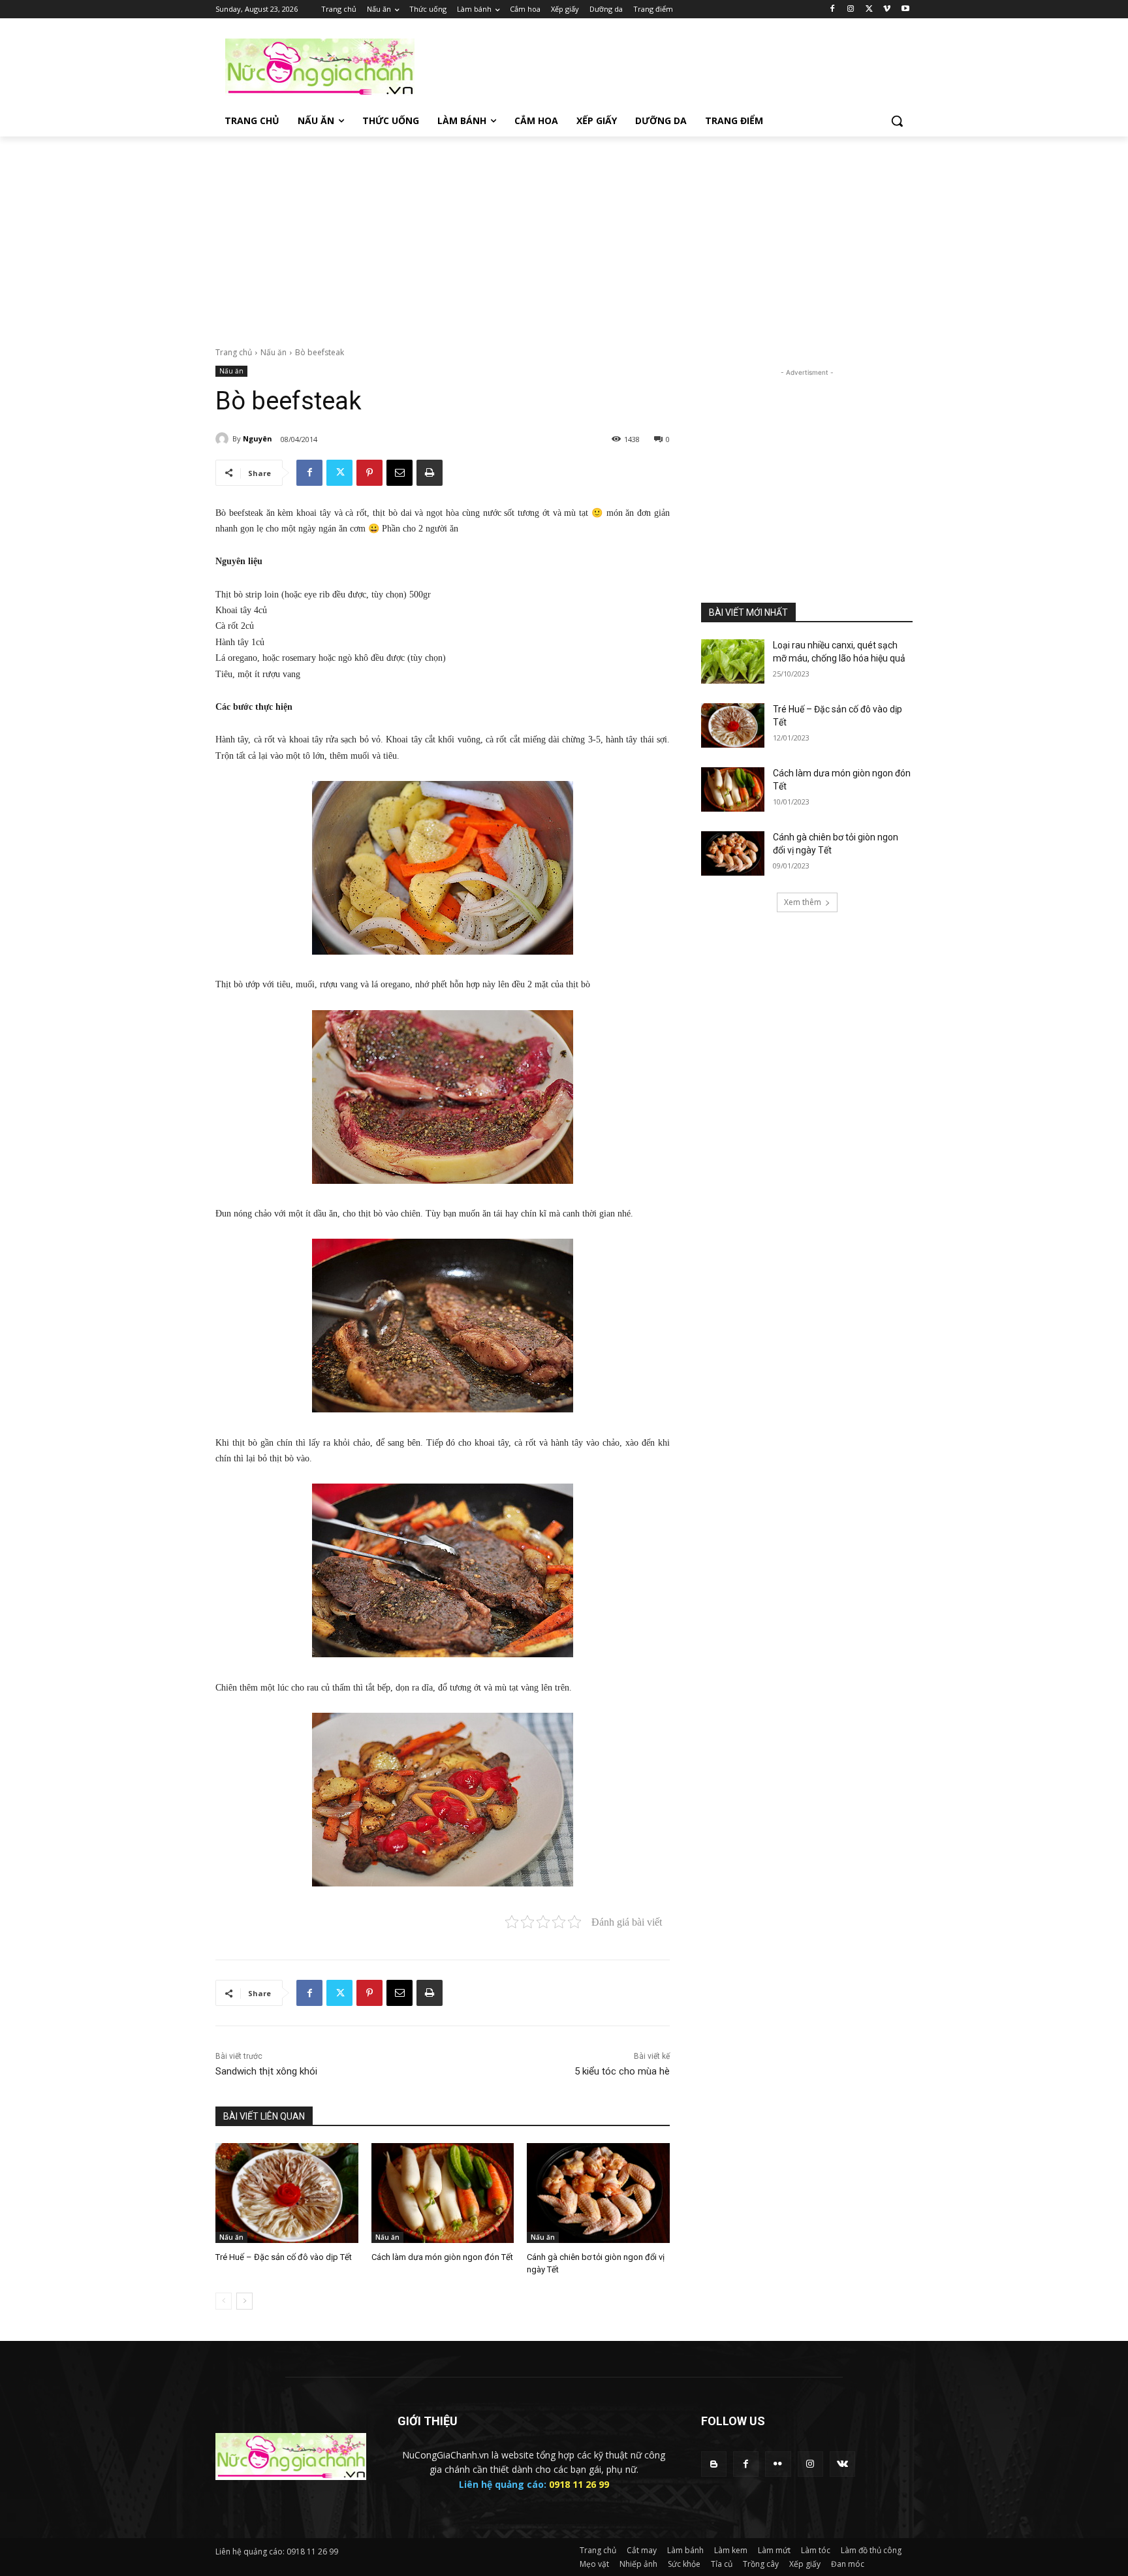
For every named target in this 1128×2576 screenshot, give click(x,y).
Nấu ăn (274, 352)
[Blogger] (714, 2464)
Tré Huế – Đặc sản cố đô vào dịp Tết (284, 2257)
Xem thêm (803, 902)
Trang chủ (234, 352)
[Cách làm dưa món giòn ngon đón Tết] (443, 2193)
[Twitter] (869, 9)
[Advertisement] (662, 66)
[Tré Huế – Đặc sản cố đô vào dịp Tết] (287, 2193)
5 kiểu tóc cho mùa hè (622, 2071)
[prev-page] (224, 2301)
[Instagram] (851, 9)
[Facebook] (833, 9)
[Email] (399, 473)
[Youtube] (905, 9)
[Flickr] (778, 2464)
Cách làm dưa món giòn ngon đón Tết (442, 2257)
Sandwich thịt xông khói (266, 2071)
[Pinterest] (369, 473)
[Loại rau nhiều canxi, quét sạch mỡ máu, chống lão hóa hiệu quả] (733, 661)
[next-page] (244, 2301)
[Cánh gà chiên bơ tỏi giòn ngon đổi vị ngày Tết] (598, 2193)
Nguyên (258, 438)
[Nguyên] (224, 439)
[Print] (430, 473)
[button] (897, 121)
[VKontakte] (842, 2464)
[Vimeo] (887, 9)
